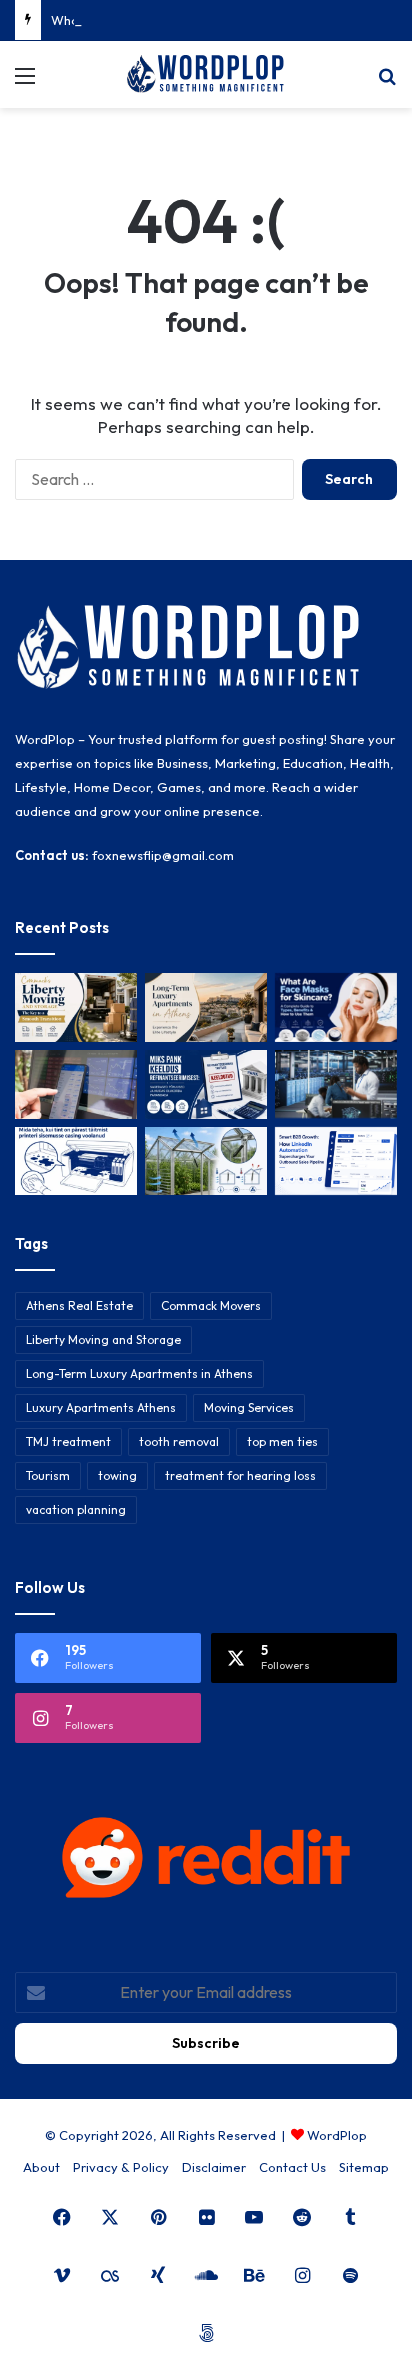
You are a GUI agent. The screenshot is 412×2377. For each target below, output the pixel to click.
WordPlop (337, 2135)
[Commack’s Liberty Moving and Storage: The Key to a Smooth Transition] (76, 1007)
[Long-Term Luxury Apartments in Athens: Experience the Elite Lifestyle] (206, 1007)
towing (117, 1475)
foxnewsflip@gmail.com (163, 855)
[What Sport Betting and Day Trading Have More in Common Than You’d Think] (76, 1084)
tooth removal (179, 1441)
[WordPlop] (206, 74)
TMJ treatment (68, 1441)
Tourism (48, 1475)
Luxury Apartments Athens (101, 1407)
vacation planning (76, 1509)
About (41, 2167)
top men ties (282, 1441)
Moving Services (249, 1407)
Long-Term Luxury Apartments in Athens (139, 1373)
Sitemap (364, 2167)
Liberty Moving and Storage (103, 1339)
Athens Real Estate (79, 1305)
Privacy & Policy (121, 2167)
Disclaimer (214, 2167)
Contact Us (292, 2167)
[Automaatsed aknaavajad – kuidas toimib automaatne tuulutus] (206, 1161)
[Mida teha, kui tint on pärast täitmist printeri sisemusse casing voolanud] (76, 1161)
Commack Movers (211, 1305)
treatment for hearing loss (240, 1475)
